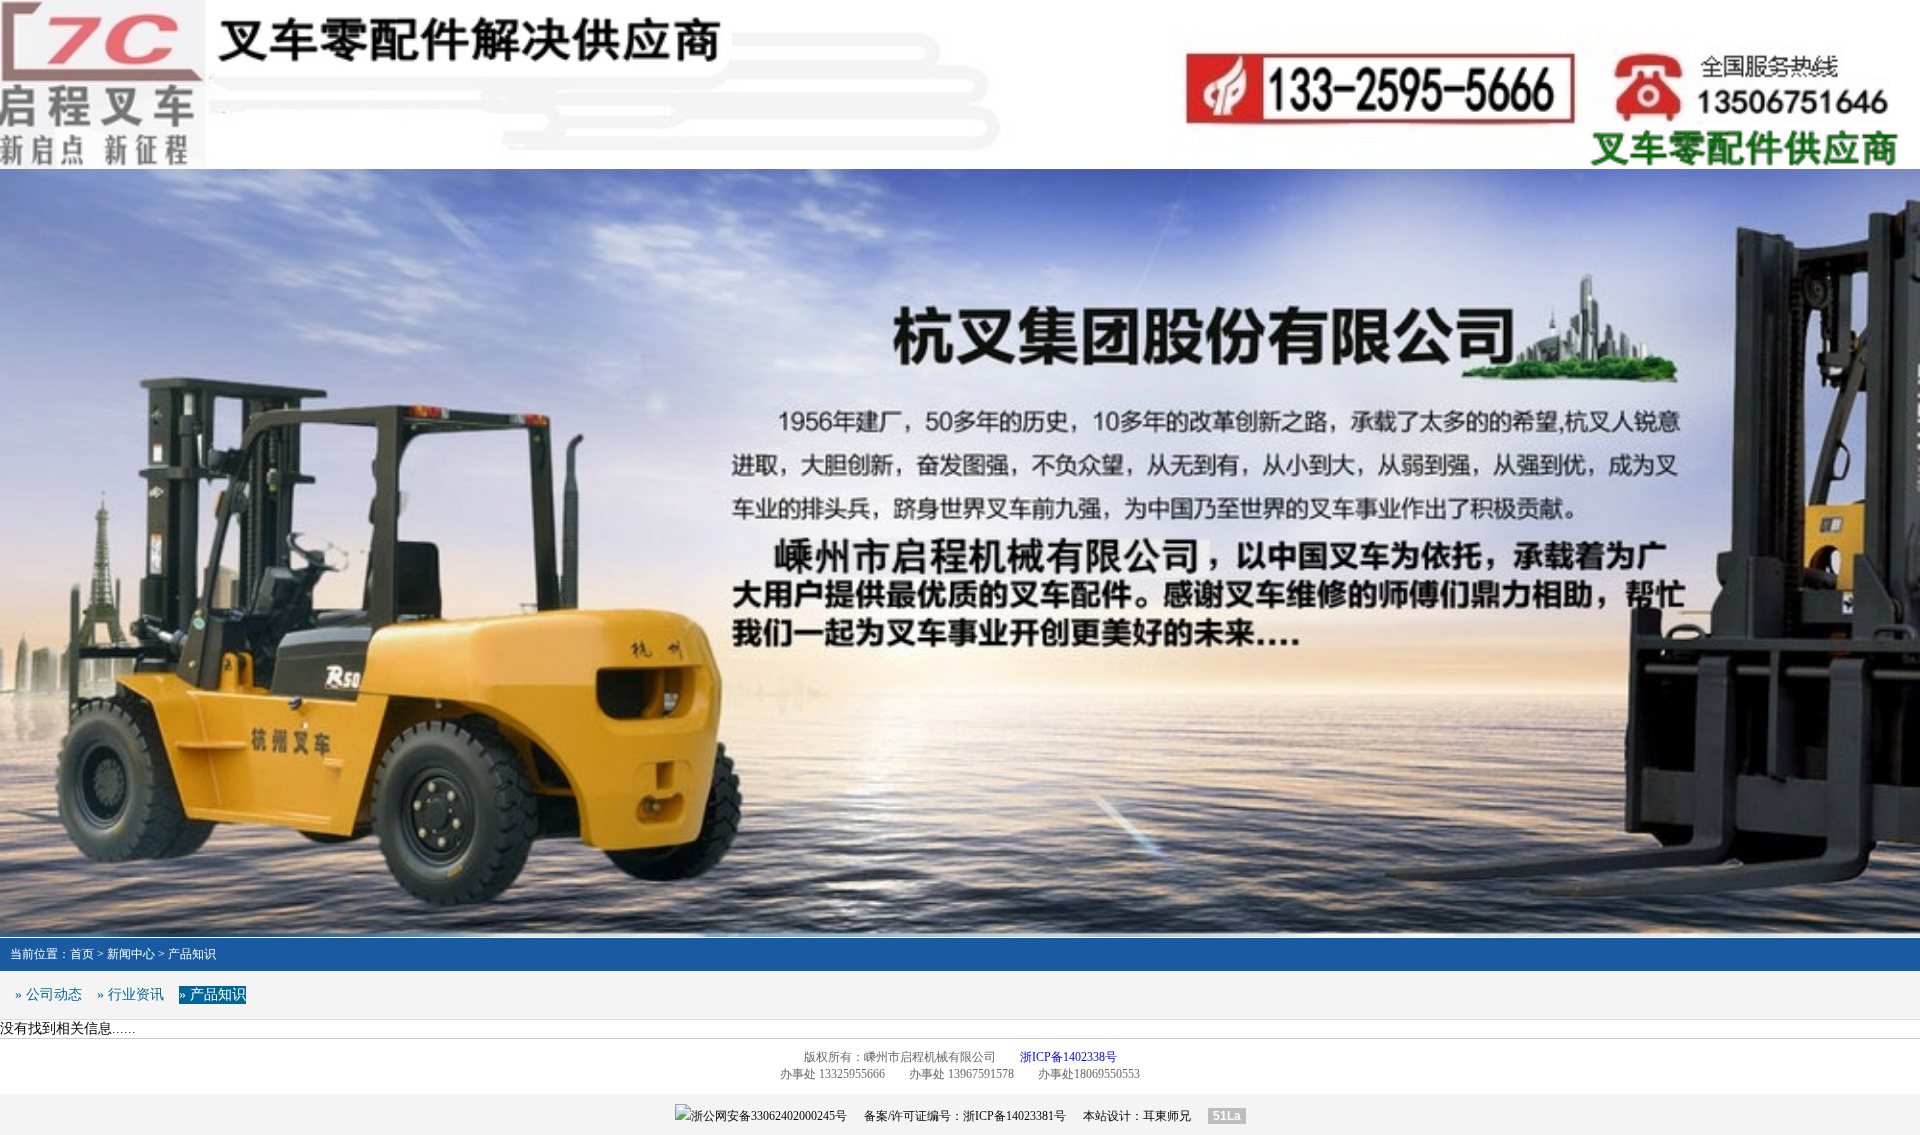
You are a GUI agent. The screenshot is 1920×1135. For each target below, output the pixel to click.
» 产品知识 (212, 994)
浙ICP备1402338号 (1068, 1057)
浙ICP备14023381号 (1014, 1116)
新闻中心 (131, 954)
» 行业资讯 (130, 994)
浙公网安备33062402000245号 (769, 1116)
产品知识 (192, 954)
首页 (82, 954)
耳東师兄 (1167, 1116)
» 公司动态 (48, 994)
